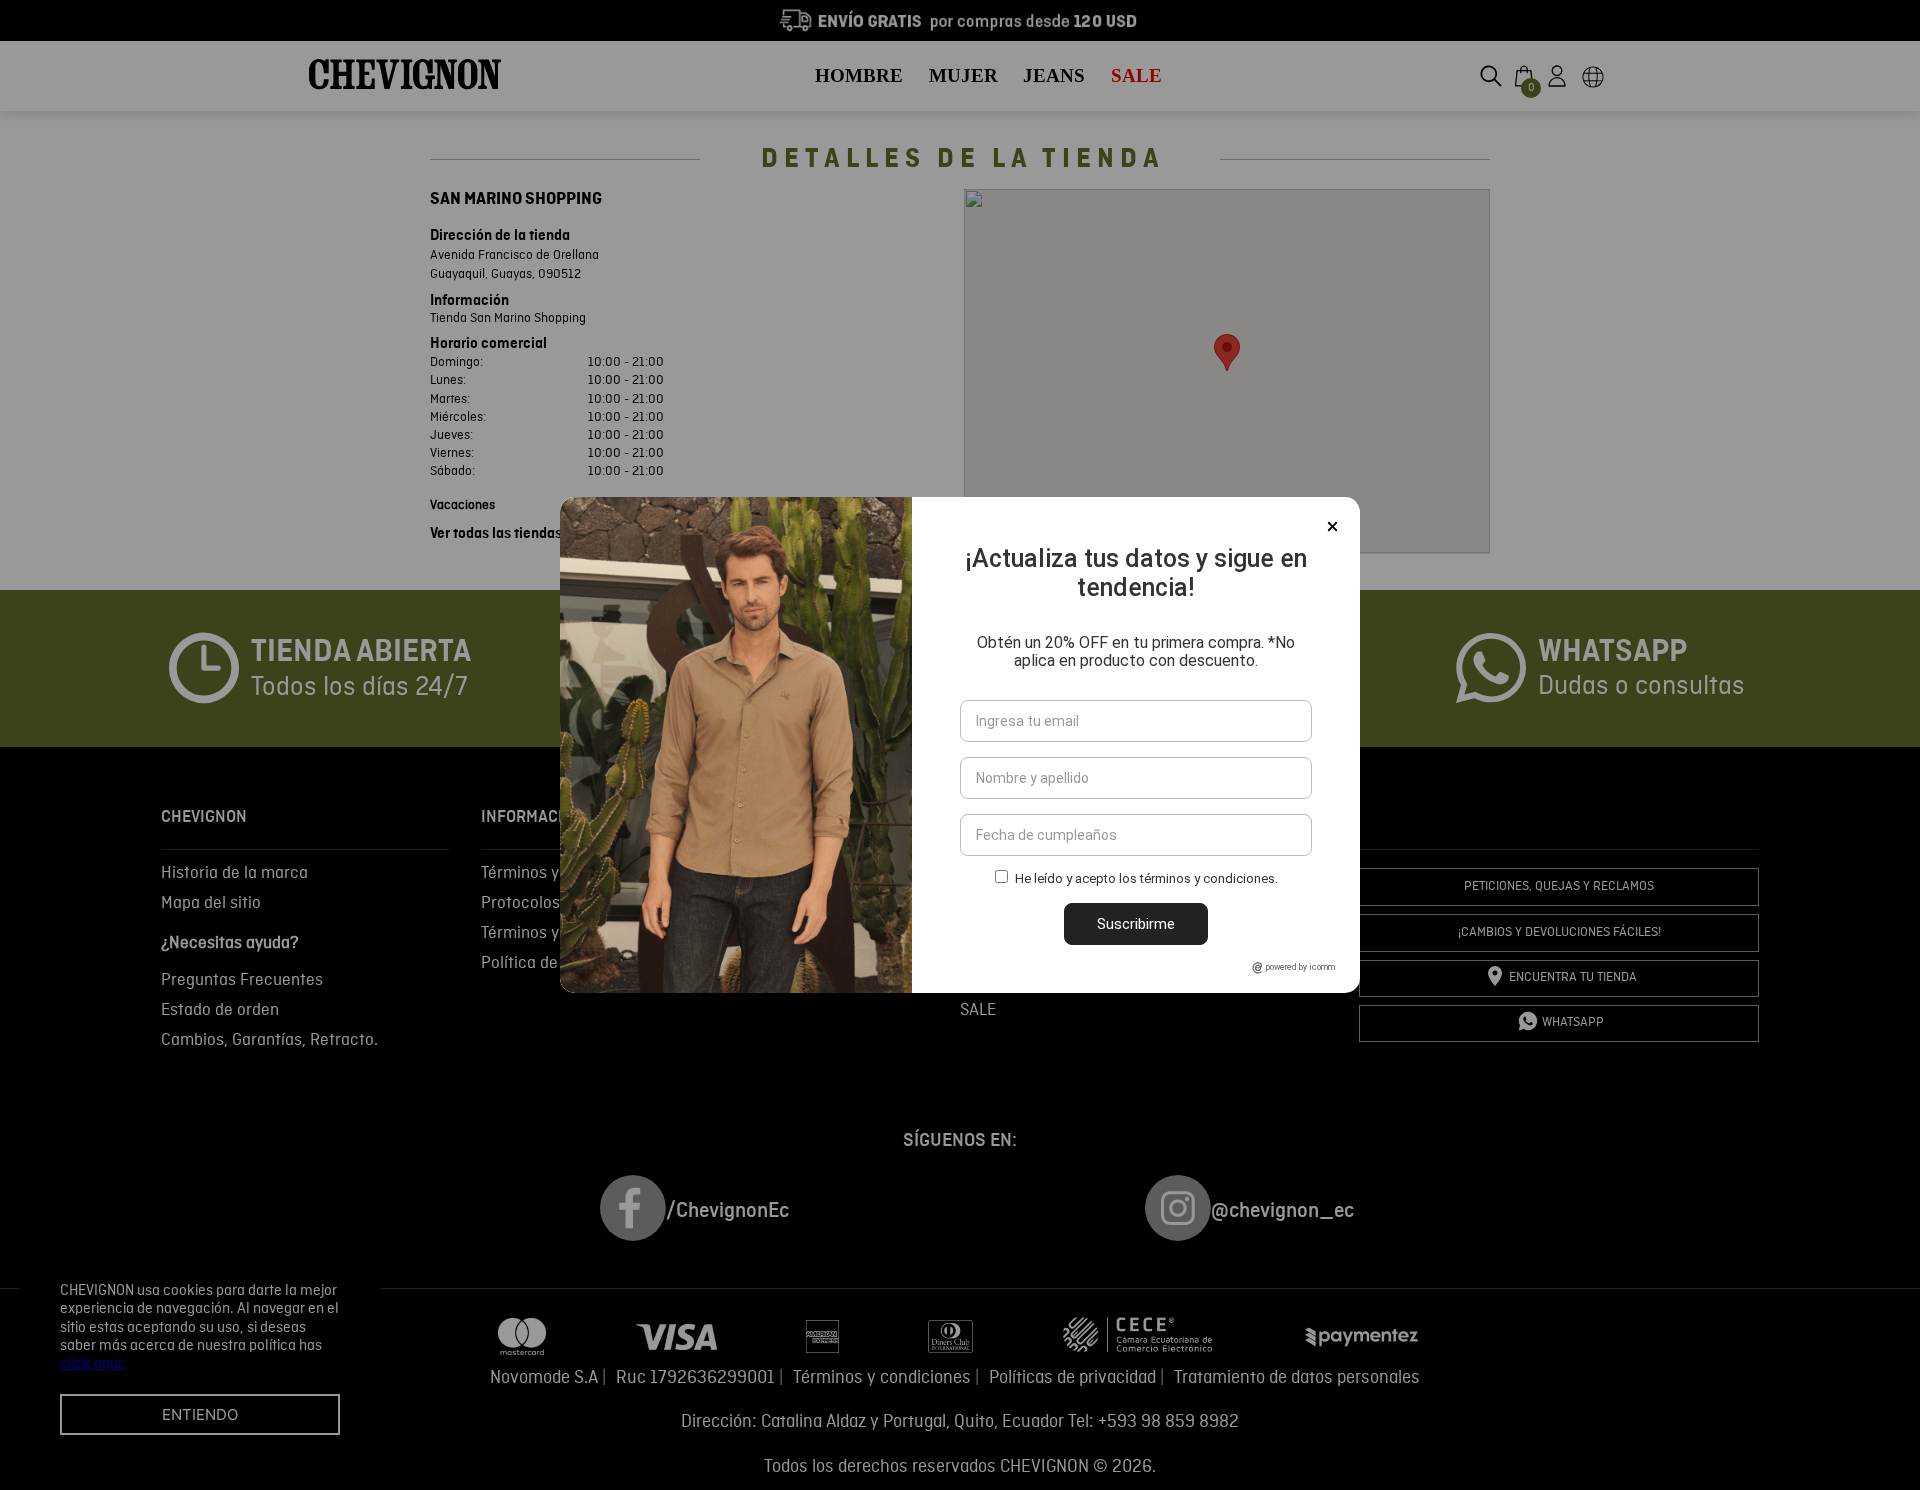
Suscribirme (1136, 924)
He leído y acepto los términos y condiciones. (1146, 879)
